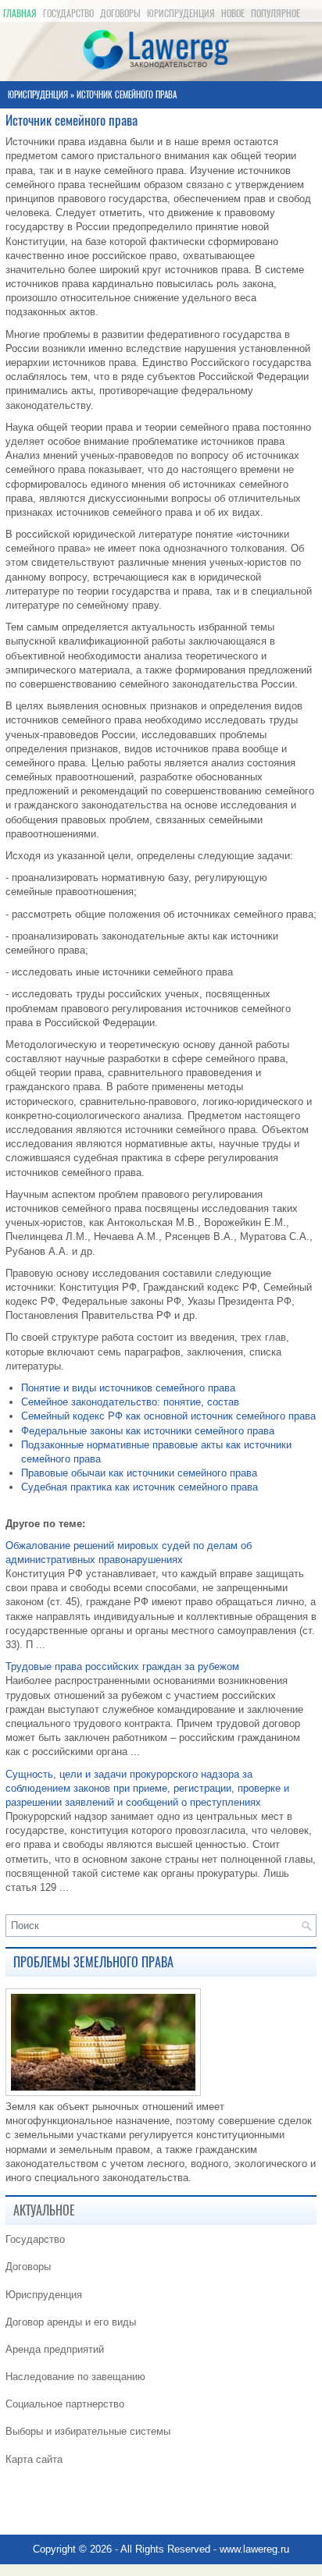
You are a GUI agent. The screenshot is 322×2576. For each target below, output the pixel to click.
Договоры (120, 13)
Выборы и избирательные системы (88, 2431)
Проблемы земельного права (93, 1962)
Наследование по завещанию (75, 2377)
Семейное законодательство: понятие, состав (130, 1402)
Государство (68, 13)
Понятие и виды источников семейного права (128, 1388)
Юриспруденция (181, 13)
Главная (20, 13)
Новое (233, 13)
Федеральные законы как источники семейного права (148, 1431)
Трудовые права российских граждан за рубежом (122, 1666)
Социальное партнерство (65, 2404)
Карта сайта (34, 2459)
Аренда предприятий (55, 2349)
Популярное (275, 13)
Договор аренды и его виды (71, 2322)
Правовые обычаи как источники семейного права (139, 1473)
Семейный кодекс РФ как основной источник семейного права (168, 1416)
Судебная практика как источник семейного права (140, 1487)
